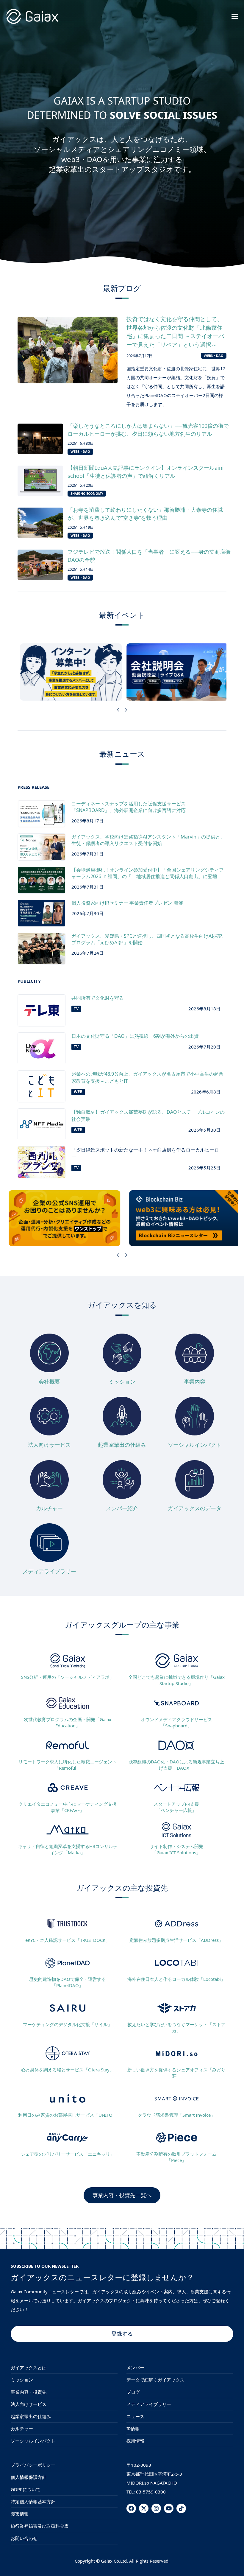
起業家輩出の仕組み (122, 1445)
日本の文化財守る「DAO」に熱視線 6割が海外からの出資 (135, 1036)
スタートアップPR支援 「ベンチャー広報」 (176, 1807)
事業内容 (195, 1382)
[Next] (126, 710)
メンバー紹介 (122, 1508)
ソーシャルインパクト (195, 1445)
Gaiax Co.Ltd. (114, 2561)
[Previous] (118, 710)
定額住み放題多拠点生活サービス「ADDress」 (176, 1940)
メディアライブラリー (49, 1571)
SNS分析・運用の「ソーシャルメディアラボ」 (68, 1677)
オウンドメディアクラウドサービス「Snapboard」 (176, 1722)
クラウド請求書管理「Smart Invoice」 (176, 2115)
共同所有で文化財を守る (98, 998)
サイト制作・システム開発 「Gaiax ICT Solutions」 (176, 1849)
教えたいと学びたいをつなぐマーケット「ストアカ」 (176, 2027)
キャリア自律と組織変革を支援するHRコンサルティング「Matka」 (68, 1849)
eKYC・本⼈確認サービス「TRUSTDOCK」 (68, 1940)
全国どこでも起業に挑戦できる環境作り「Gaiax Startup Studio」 (176, 1680)
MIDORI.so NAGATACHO (152, 2483)
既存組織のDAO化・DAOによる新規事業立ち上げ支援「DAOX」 (176, 1765)
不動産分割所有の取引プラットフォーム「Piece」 (176, 2157)
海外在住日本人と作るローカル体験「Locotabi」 (176, 1979)
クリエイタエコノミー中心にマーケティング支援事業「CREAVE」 (68, 1807)
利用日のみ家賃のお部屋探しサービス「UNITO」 (68, 2115)
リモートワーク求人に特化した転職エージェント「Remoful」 (68, 1765)
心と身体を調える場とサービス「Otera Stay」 (68, 2070)
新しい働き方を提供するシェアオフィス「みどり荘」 (176, 2073)
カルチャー (49, 1508)
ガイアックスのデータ (195, 1508)
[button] (235, 16)
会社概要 (49, 1382)
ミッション (122, 1382)
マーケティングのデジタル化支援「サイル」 (68, 2024)
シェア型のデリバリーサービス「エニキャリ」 (68, 2154)
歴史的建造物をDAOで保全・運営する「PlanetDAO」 (68, 1982)
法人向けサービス (49, 1445)
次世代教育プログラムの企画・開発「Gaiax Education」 (68, 1722)
